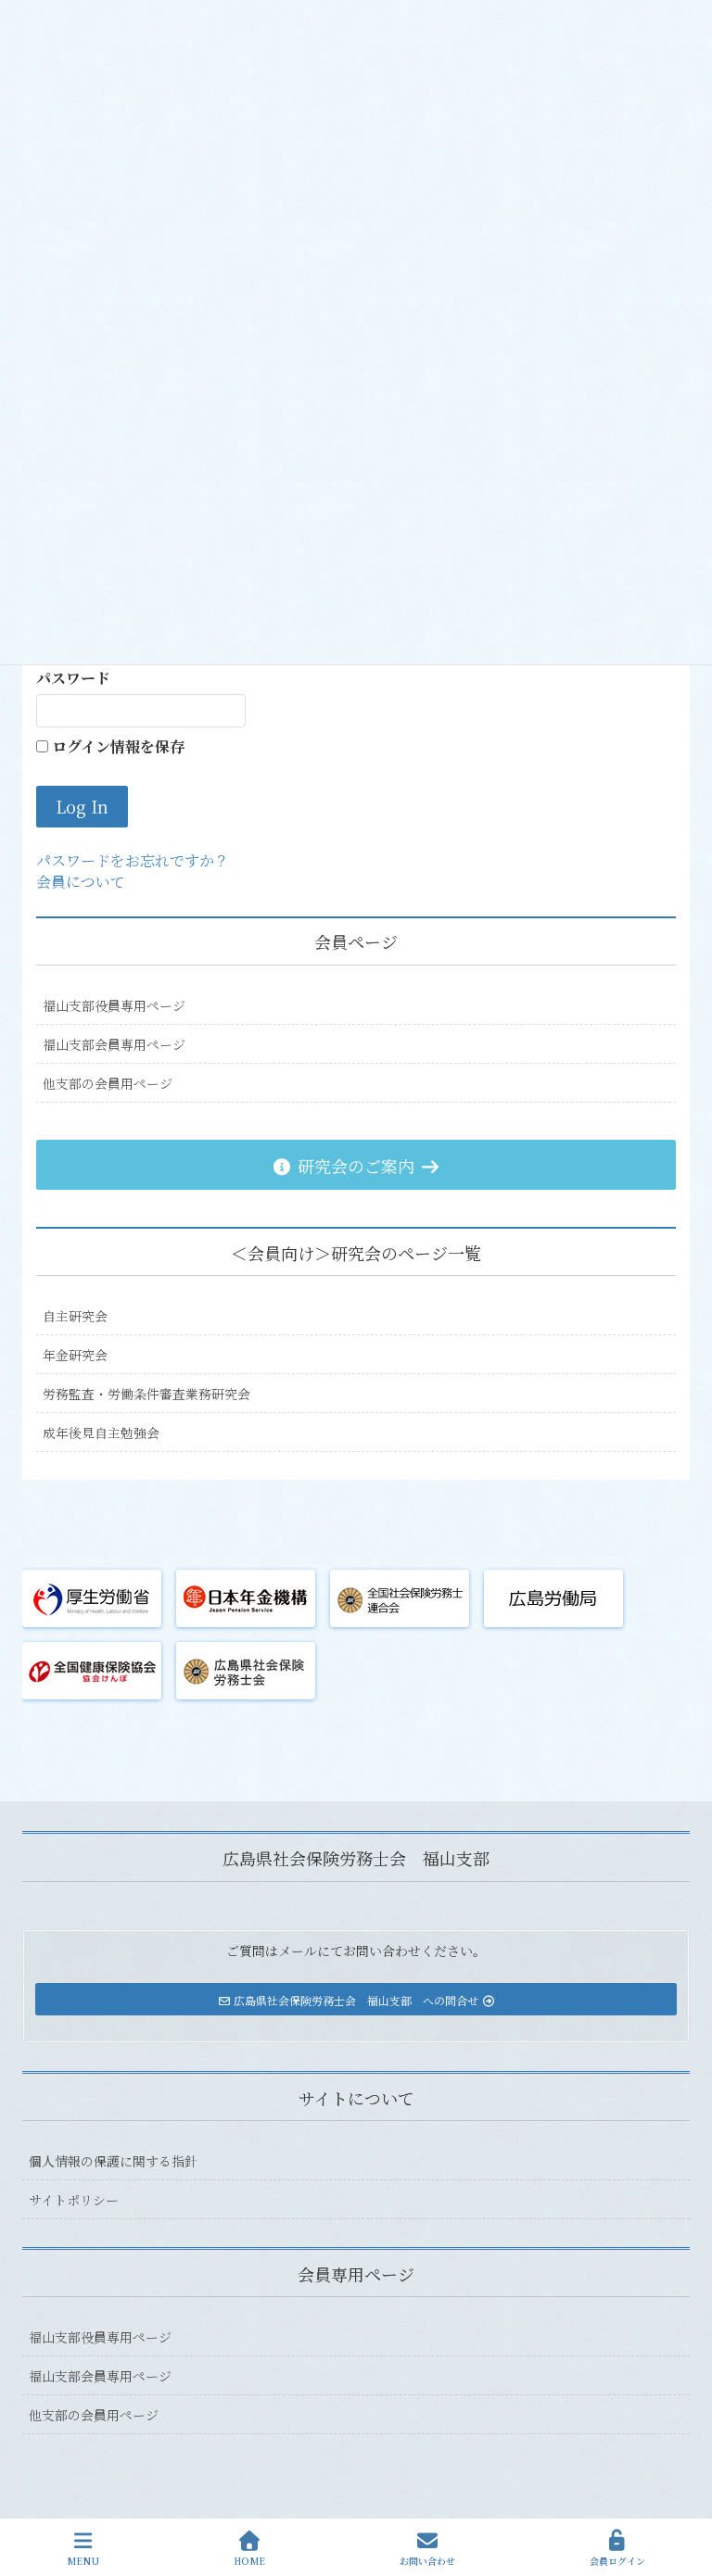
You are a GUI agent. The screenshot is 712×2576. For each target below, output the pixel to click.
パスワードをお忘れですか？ (133, 860)
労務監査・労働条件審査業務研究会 (146, 1394)
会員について (81, 882)
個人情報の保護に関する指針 (113, 2161)
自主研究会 (75, 1316)
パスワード (73, 678)
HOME (249, 2560)
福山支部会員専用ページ (114, 1044)
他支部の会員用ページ (108, 1083)
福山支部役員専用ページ (114, 1005)
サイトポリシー (74, 2200)
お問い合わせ (427, 2560)
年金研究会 (75, 1355)
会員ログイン (617, 2560)
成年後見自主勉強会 (101, 1433)
